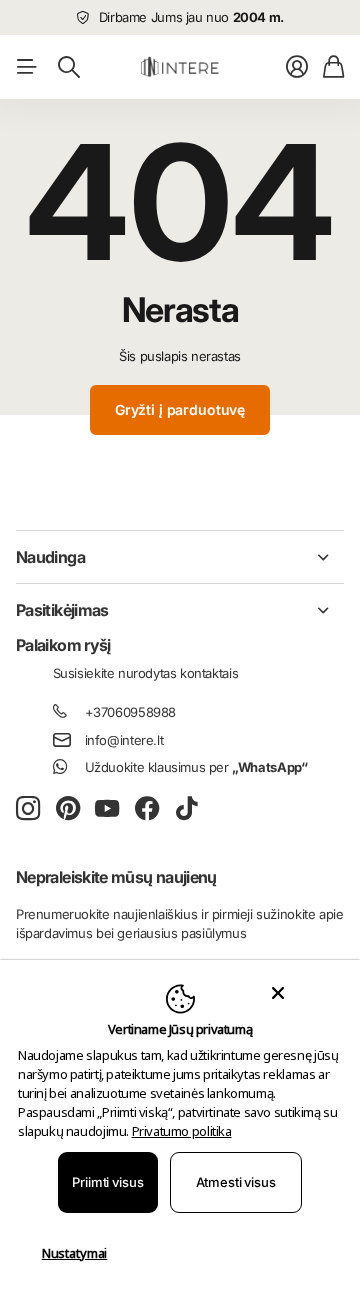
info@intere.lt (124, 740)
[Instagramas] (28, 809)
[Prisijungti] (297, 67)
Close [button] (180, 557)
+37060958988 (130, 712)
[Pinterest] (68, 809)
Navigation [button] (27, 67)
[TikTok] (186, 809)
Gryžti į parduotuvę (180, 409)
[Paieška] (69, 67)
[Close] (277, 993)
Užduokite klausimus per (196, 767)
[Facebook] (147, 809)
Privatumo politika (182, 1131)
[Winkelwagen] (333, 67)
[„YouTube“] (107, 809)
